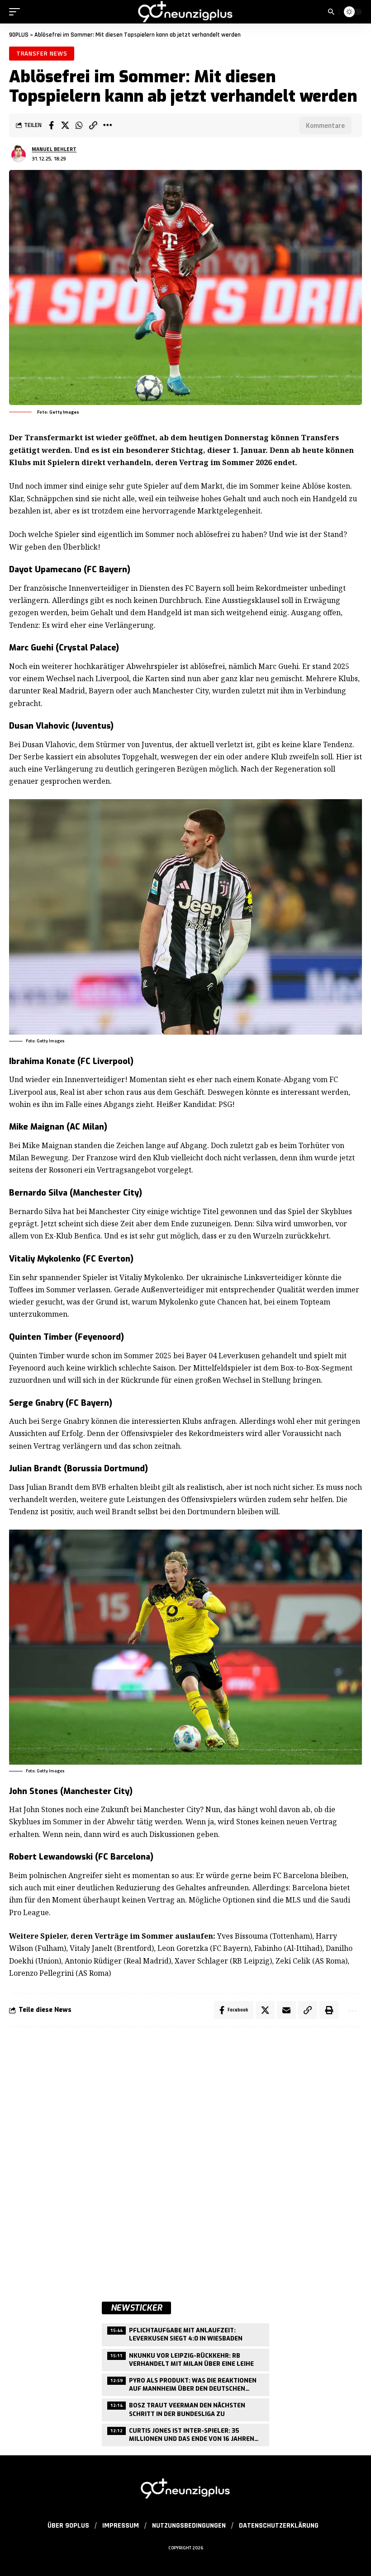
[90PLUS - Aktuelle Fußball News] (185, 12)
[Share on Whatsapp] (79, 125)
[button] (17, 12)
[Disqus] (185, 2156)
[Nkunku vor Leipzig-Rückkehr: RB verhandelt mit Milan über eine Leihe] (185, 2359)
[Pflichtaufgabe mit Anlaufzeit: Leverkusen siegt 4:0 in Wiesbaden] (185, 2333)
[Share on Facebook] (51, 125)
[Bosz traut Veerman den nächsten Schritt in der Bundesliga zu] (185, 2409)
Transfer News (42, 53)
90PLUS (19, 35)
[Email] (286, 2010)
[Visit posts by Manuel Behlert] (19, 154)
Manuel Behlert (54, 149)
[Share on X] (65, 125)
